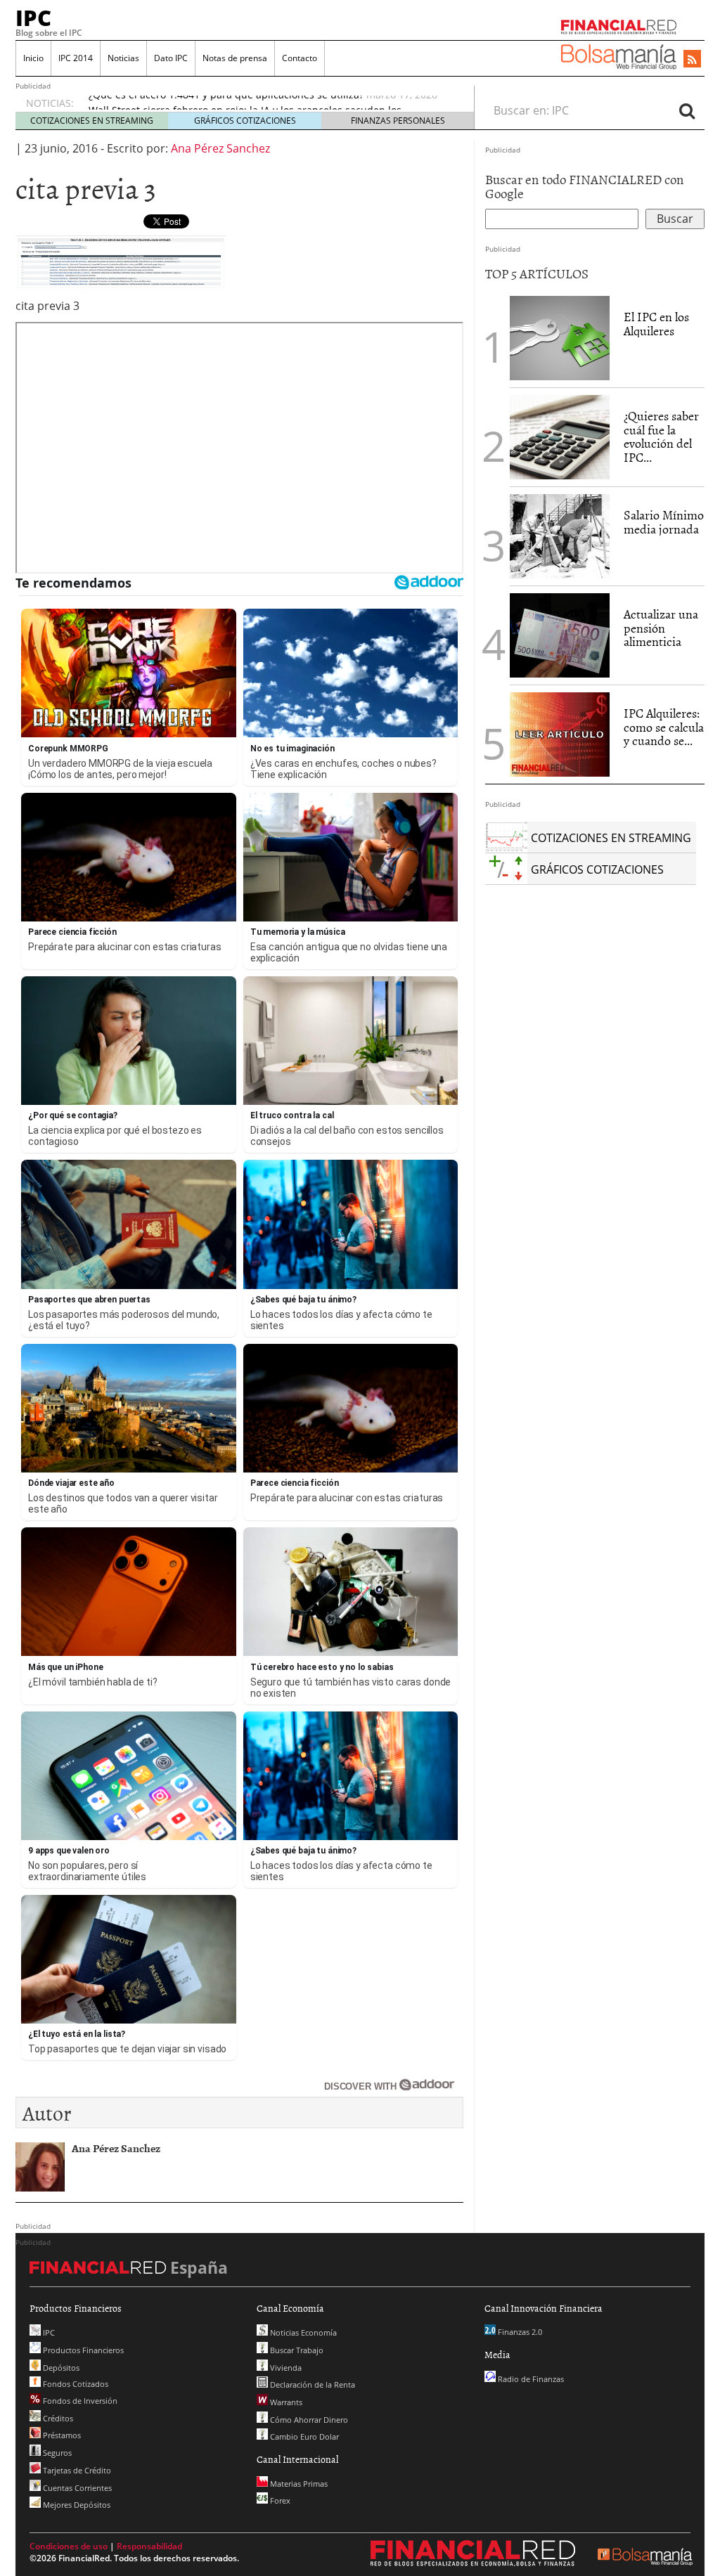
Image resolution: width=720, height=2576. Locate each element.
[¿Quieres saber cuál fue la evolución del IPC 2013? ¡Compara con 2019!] (560, 437)
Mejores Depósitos (76, 2505)
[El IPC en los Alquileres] (560, 338)
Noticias (123, 58)
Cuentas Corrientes (76, 2488)
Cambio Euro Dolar (303, 2436)
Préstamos (61, 2435)
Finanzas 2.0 (519, 2332)
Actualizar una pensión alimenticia (661, 628)
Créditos (57, 2418)
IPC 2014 (76, 58)
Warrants (285, 2402)
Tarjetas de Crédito (76, 2470)
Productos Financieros (82, 2350)
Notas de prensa (235, 58)
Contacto (300, 58)
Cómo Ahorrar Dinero (308, 2420)
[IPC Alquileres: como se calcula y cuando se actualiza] (560, 733)
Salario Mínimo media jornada (664, 522)
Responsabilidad (149, 2546)
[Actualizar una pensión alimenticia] (560, 635)
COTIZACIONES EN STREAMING (92, 121)
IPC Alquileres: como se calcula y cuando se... (664, 727)
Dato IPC (171, 58)
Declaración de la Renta (311, 2384)
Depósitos (60, 2368)
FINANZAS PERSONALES (398, 121)
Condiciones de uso (69, 2546)
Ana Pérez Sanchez (220, 148)
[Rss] (692, 60)
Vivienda (285, 2368)
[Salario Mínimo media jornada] (560, 535)
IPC (33, 18)
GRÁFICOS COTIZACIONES (245, 121)
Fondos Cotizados (75, 2384)
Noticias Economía (302, 2332)
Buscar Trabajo (296, 2350)
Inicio (33, 58)
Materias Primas (298, 2484)
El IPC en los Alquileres (656, 324)
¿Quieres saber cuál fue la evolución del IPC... (661, 436)
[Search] (687, 110)
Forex (279, 2500)
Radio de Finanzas (530, 2379)
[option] (268, 109)
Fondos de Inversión (79, 2401)
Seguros (56, 2453)
